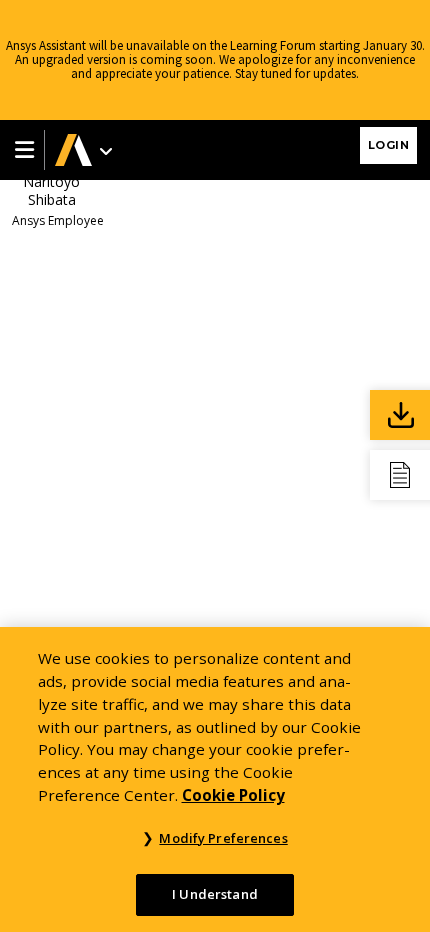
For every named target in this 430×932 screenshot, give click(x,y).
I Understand (215, 894)
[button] (22, 150)
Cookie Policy (233, 795)
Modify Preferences (223, 838)
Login (389, 145)
